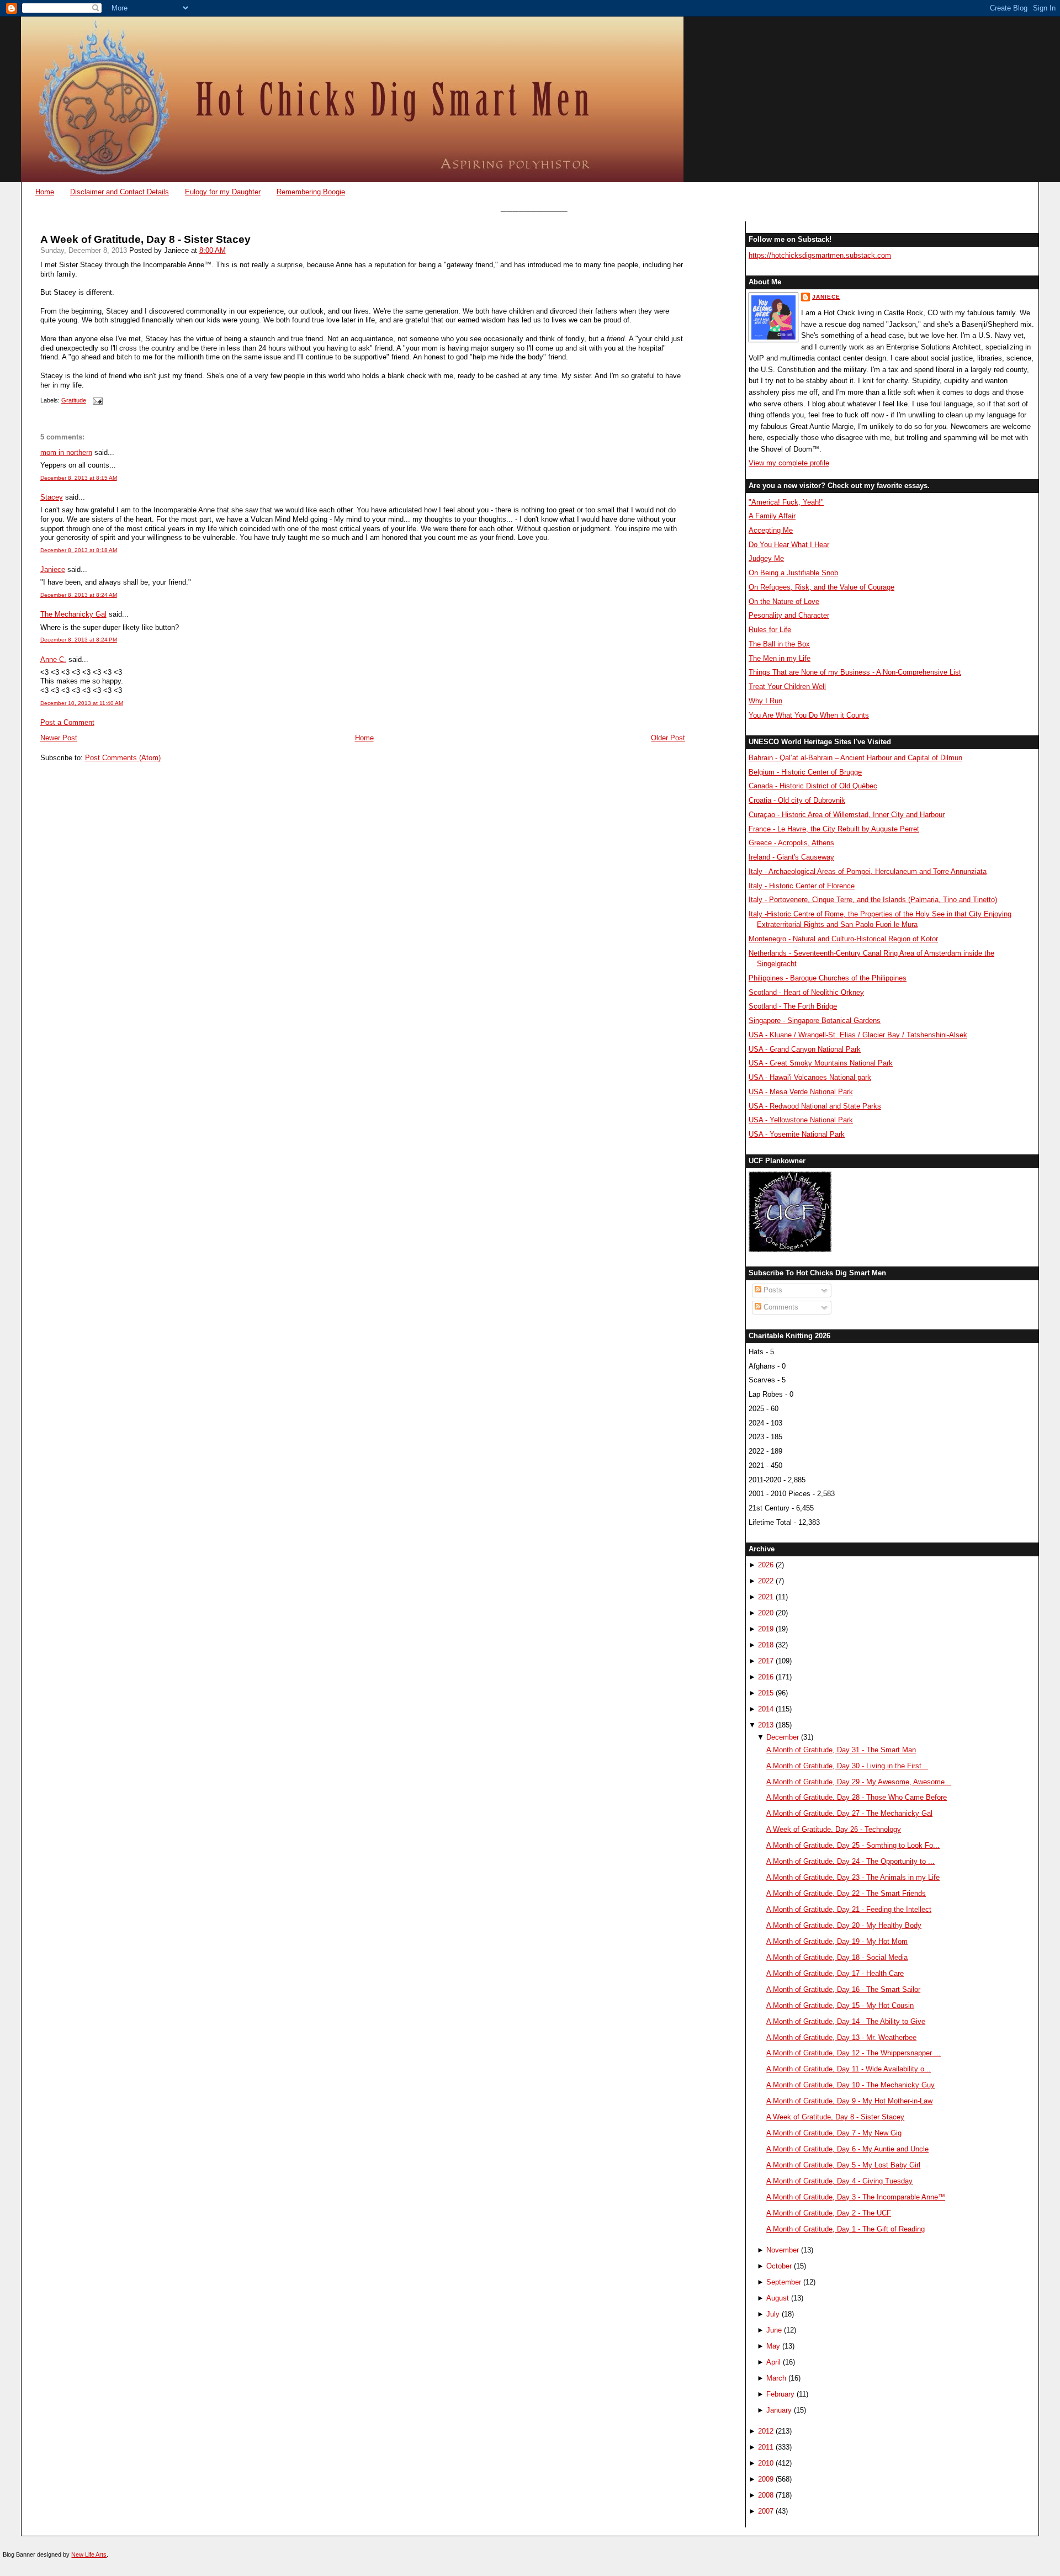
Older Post (668, 738)
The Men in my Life (780, 658)
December (783, 1737)
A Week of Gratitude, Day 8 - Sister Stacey (145, 239)
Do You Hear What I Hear (789, 545)
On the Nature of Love (784, 601)
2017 (766, 1661)
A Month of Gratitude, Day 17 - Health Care (835, 1973)
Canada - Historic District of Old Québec (813, 786)
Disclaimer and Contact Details (120, 192)
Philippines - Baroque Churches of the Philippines (828, 978)
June (774, 2330)
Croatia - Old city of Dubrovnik (797, 800)
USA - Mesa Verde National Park (801, 1092)
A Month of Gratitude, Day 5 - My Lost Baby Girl (843, 2165)
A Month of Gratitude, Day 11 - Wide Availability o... (849, 2069)
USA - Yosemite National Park (797, 1134)
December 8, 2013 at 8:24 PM (79, 640)
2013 (766, 1725)
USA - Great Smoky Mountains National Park (821, 1063)
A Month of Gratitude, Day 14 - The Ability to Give (846, 2021)
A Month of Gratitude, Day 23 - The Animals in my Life (853, 1877)
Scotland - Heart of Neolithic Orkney (806, 992)
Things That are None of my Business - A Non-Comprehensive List (855, 672)
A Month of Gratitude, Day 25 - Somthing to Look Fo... (853, 1845)
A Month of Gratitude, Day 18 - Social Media (837, 1957)
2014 (766, 1709)
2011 (766, 2447)
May (773, 2346)
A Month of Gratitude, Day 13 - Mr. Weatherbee (841, 2037)
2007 (766, 2511)
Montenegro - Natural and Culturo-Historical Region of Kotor (843, 939)
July (773, 2314)
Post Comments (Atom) (123, 758)
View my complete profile (789, 463)
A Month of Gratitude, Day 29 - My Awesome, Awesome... (859, 1782)
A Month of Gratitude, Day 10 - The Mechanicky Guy (850, 2085)
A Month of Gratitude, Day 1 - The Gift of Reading (846, 2229)
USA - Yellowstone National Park (801, 1120)
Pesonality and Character (789, 615)
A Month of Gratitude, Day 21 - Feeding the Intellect (849, 1909)
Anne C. (53, 659)
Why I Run (765, 701)
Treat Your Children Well (787, 687)
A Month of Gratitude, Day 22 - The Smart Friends (846, 1893)
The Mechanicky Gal (73, 614)
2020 (766, 1613)
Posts (772, 1290)
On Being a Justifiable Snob (793, 573)
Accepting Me (771, 530)
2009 (766, 2479)
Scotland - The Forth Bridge (793, 1006)
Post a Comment (67, 722)
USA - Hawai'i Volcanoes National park (810, 1077)
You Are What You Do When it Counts (809, 715)
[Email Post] (97, 400)
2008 (766, 2495)
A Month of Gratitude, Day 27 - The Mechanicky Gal (849, 1813)
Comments (780, 1307)
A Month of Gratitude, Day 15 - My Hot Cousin (840, 2005)
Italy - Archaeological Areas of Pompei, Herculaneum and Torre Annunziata (868, 871)
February (780, 2394)
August (778, 2298)
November (783, 2250)
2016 (766, 1677)
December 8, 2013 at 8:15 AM (79, 478)
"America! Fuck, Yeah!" (786, 502)
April (773, 2362)
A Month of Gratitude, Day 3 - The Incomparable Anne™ (856, 2197)
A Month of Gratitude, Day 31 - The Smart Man (841, 1750)
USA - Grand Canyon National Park (805, 1049)
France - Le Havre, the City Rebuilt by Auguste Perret (834, 829)
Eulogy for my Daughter (223, 192)
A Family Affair (772, 516)
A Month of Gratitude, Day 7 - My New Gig (834, 2133)
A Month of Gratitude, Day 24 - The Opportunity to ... (850, 1861)
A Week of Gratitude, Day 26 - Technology (834, 1829)
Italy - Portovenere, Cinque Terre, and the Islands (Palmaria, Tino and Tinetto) (873, 900)
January (779, 2410)
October (779, 2266)
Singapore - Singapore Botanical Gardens (815, 1021)
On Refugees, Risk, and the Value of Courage (821, 587)
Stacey (52, 497)
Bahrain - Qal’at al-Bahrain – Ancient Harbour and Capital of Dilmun (855, 758)
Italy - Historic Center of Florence (802, 886)
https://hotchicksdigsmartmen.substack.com (820, 255)
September (784, 2282)
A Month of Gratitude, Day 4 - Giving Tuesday (839, 2181)
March (776, 2378)
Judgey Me (766, 558)
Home (45, 192)
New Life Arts (89, 2554)
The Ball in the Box (779, 644)
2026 (766, 1565)
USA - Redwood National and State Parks (815, 1106)
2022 (766, 1581)
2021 (766, 1597)
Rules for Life (770, 630)
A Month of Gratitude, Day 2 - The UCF (829, 2213)
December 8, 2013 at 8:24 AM (79, 595)
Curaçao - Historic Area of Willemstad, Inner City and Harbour (847, 815)
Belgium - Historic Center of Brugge (805, 772)
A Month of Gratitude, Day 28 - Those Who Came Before (857, 1797)
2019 (766, 1629)
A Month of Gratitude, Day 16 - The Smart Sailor (843, 1989)
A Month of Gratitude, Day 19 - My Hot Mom (837, 1941)
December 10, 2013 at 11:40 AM (82, 703)
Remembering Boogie (311, 192)
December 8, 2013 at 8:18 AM (79, 550)
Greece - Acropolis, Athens (791, 843)
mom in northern (66, 452)
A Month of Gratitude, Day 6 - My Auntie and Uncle (847, 2149)
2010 (766, 2463)
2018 (766, 1645)
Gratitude (74, 400)
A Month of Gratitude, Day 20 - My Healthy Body (844, 1925)
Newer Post (59, 738)
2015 (766, 1693)
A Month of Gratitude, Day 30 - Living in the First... (847, 1766)
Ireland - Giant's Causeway (791, 857)
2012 (766, 2431)
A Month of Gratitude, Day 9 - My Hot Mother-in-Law (849, 2101)
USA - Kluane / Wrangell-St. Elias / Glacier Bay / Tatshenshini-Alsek (858, 1035)
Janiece (53, 569)
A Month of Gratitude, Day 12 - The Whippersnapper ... (854, 2053)
